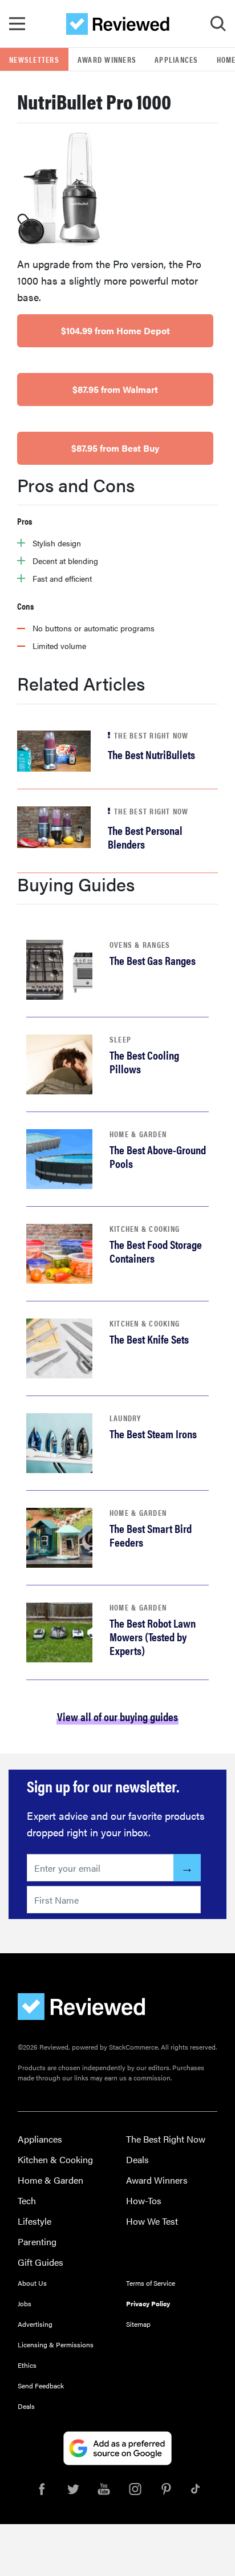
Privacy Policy (148, 2303)
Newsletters (34, 59)
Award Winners (107, 59)
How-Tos (144, 2200)
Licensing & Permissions (56, 2344)
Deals (137, 2159)
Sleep (120, 1039)
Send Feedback (41, 2386)
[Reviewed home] (118, 24)
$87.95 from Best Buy (115, 448)
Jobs (25, 2303)
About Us (32, 2283)
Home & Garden (138, 1134)
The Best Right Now (166, 2139)
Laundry (125, 1418)
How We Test (152, 2221)
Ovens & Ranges (140, 944)
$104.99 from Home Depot (116, 330)
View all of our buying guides (117, 1716)
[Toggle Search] (218, 24)
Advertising (35, 2324)
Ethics (27, 2365)
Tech (27, 2200)
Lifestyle (35, 2221)
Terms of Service (151, 2283)
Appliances (177, 59)
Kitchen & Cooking (145, 1228)
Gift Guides (40, 2262)
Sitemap (138, 2324)
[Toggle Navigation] (17, 24)
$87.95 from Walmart (115, 389)
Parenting (37, 2242)
